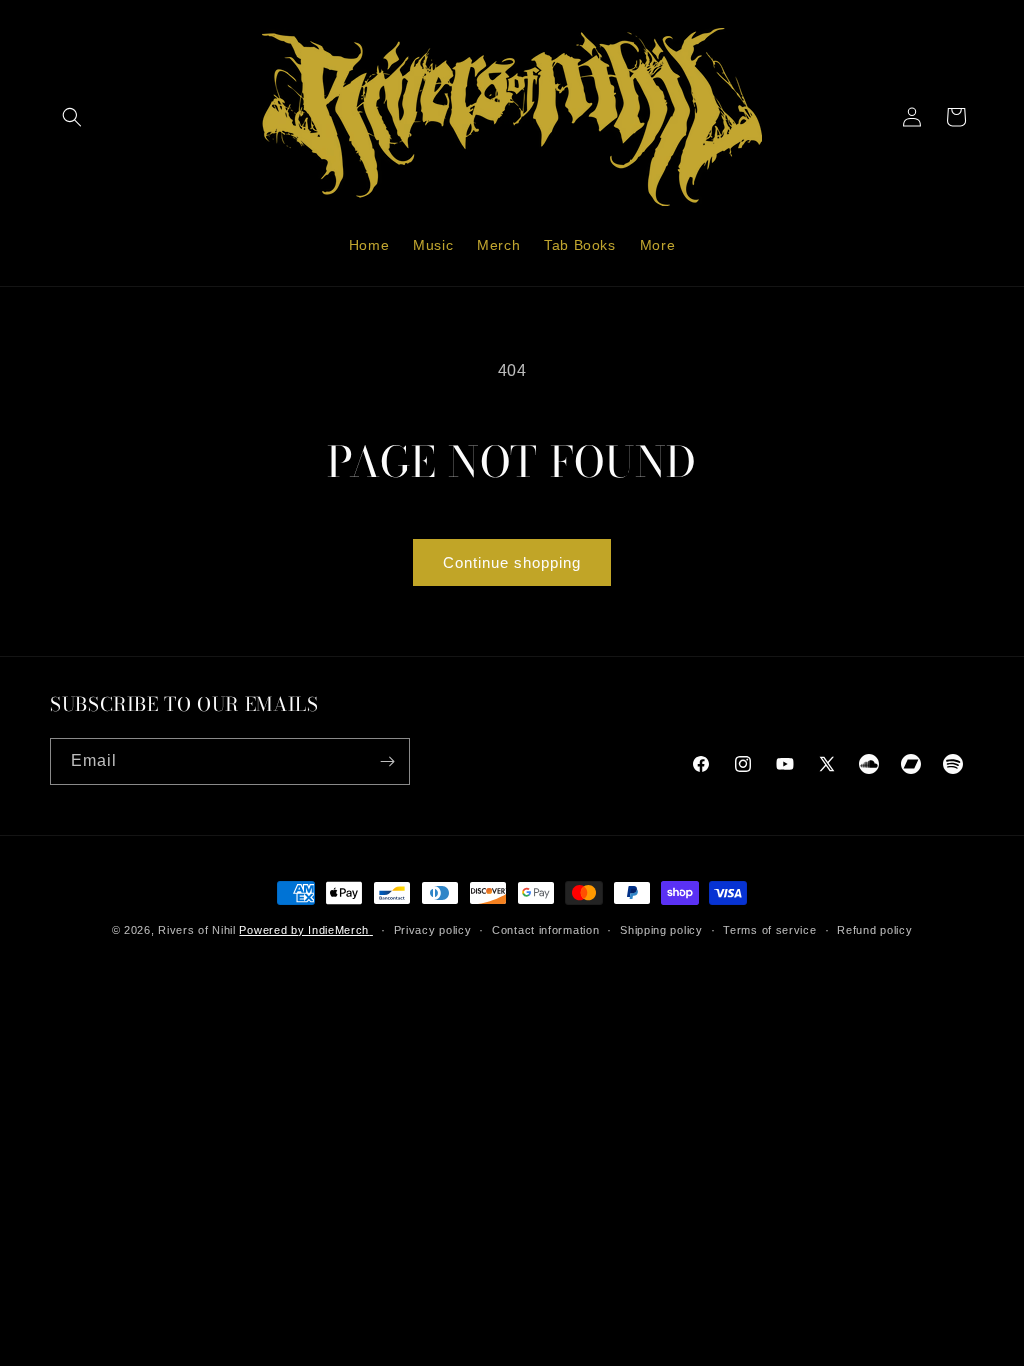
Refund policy (874, 930)
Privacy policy (433, 930)
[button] (72, 117)
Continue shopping (512, 562)
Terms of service (769, 930)
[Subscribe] (387, 761)
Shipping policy (661, 930)
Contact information (545, 930)
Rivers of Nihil (197, 930)
